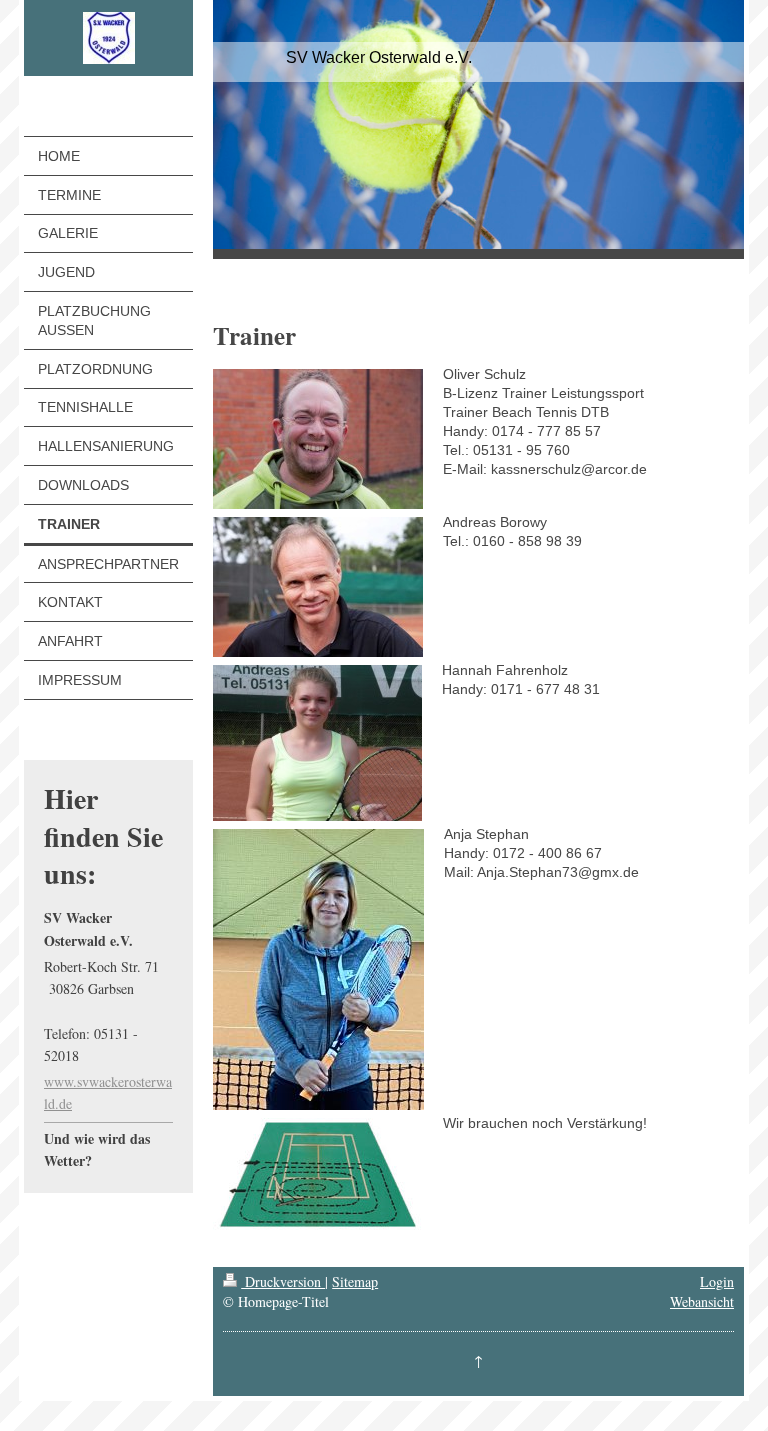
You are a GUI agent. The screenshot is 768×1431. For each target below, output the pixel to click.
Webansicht (702, 1301)
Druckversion (283, 1281)
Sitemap (355, 1281)
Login (717, 1281)
